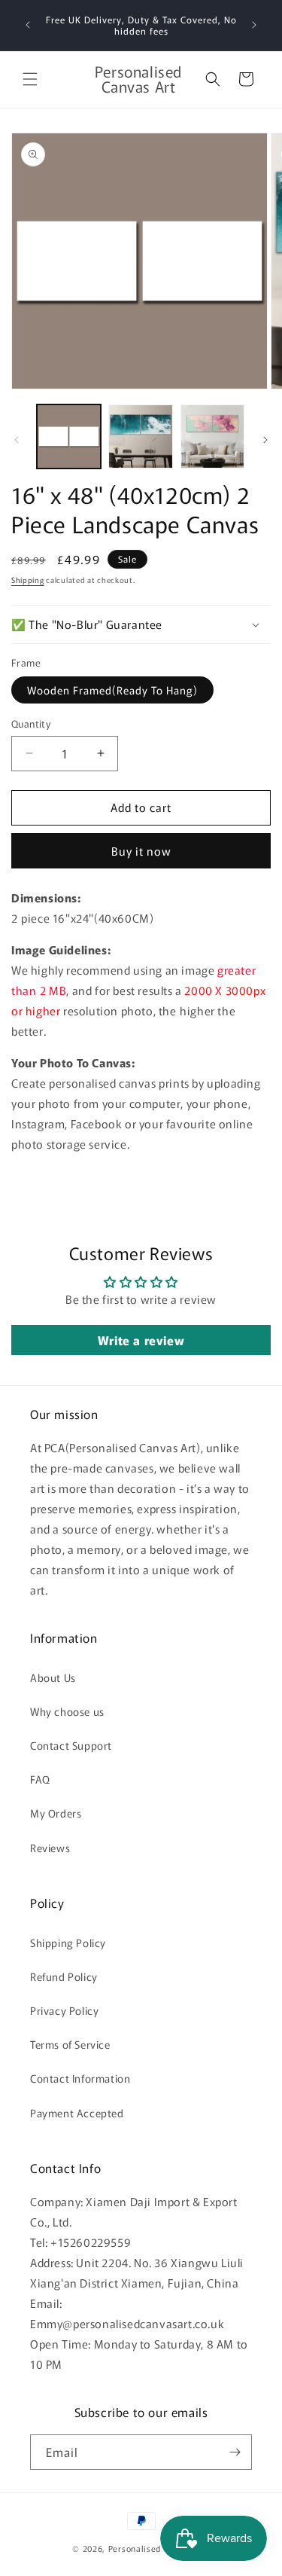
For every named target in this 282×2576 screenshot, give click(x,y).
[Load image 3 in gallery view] (212, 436)
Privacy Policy (64, 2010)
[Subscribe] (235, 2452)
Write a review (141, 1340)
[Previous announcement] (28, 25)
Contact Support (71, 1745)
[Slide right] (265, 440)
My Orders (56, 1813)
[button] (30, 79)
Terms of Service (70, 2044)
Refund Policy (64, 1976)
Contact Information (80, 2078)
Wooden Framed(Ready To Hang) (112, 690)
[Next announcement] (254, 25)
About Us (53, 1677)
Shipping (28, 580)
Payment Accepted (77, 2113)
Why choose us (67, 1711)
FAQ (40, 1779)
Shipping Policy (68, 1943)
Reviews (50, 1848)
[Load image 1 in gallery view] (69, 436)
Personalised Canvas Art (159, 2548)
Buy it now (141, 851)
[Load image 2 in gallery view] (140, 436)
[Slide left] (17, 440)
